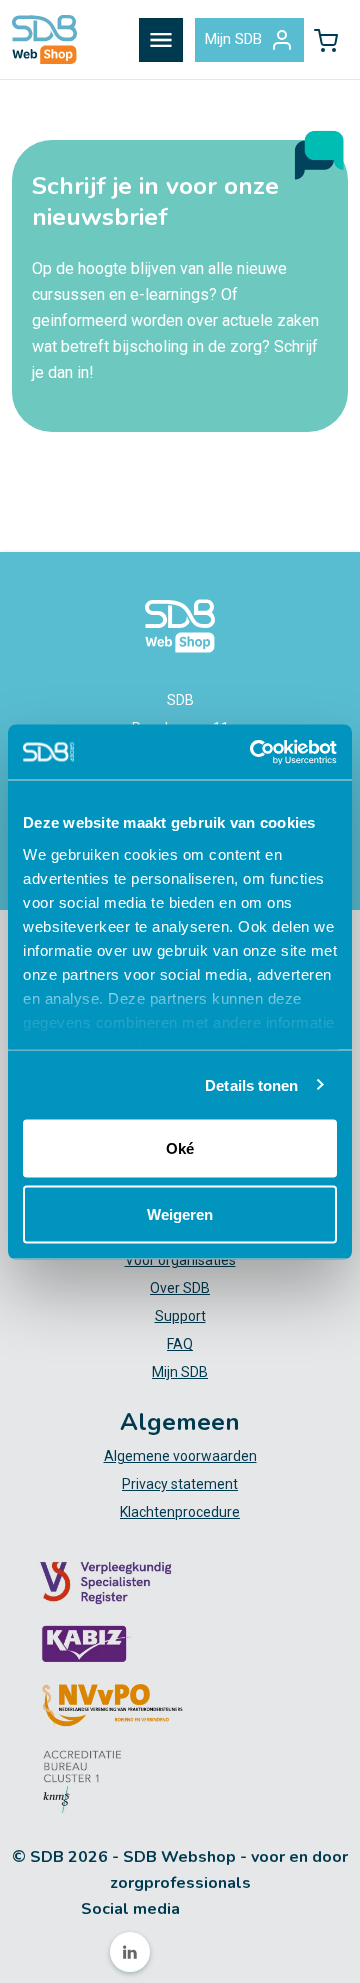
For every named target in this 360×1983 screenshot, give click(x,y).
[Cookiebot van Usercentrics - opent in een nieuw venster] (254, 752)
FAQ (180, 1344)
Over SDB (180, 1288)
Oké (180, 1148)
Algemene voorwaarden (180, 1456)
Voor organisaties (180, 1260)
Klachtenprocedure (180, 1512)
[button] (326, 40)
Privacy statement (180, 1484)
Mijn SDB (233, 39)
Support (180, 1316)
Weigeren (180, 1213)
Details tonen (251, 1084)
